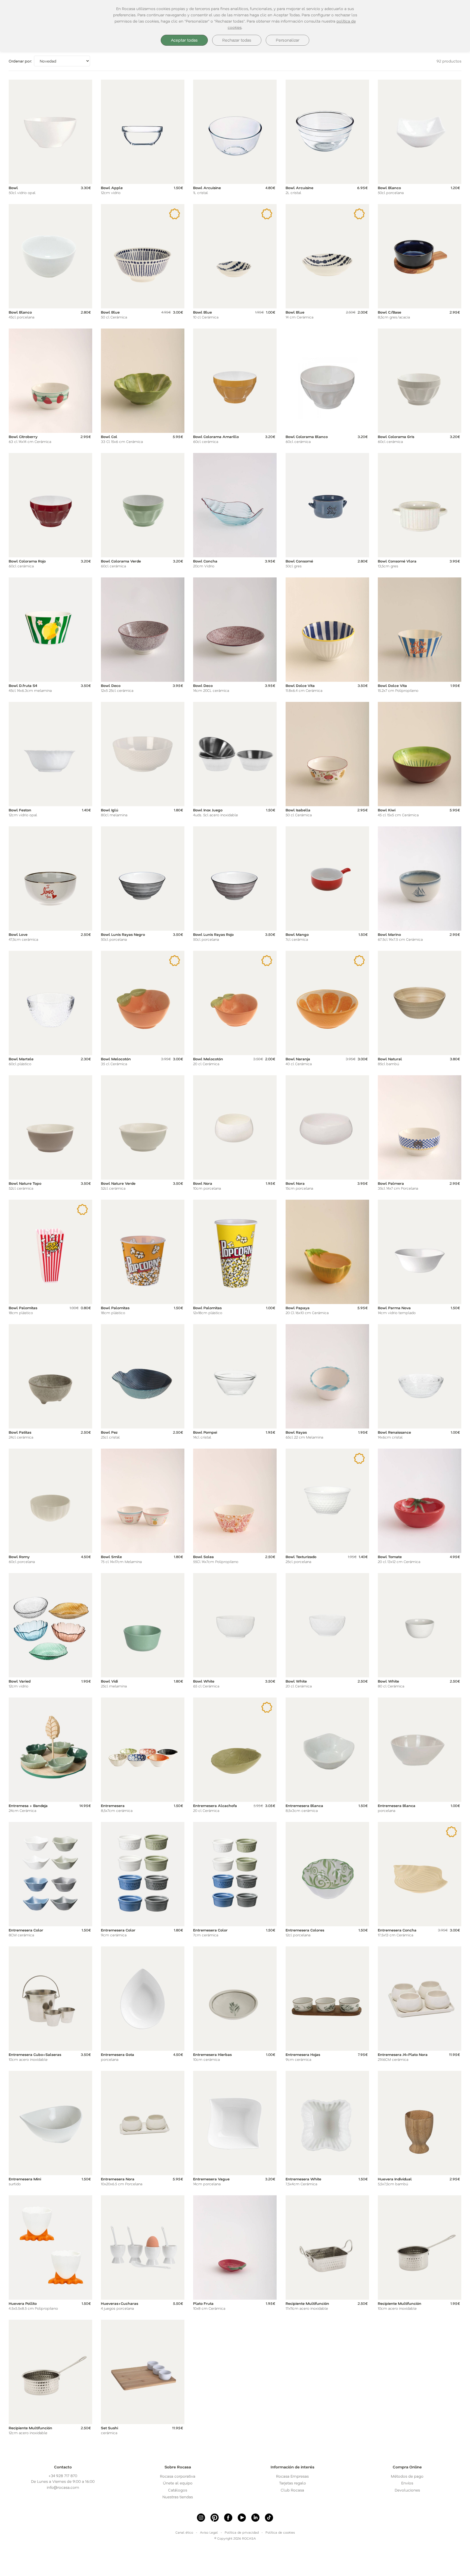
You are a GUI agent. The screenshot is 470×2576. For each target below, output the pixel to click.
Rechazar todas (237, 40)
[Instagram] (201, 2518)
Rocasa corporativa (178, 2476)
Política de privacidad (242, 2532)
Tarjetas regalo (293, 2483)
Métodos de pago (407, 2476)
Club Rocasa (292, 2490)
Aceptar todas (184, 40)
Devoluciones (407, 2490)
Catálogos (178, 2490)
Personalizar (287, 40)
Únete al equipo (178, 2483)
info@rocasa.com (63, 2487)
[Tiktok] (269, 2518)
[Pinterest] (215, 2518)
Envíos (407, 2483)
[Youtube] (242, 2518)
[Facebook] (228, 2518)
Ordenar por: (20, 61)
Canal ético (184, 2532)
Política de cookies (280, 2532)
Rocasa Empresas (292, 2476)
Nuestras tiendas (178, 2497)
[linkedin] (255, 2518)
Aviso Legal (209, 2532)
